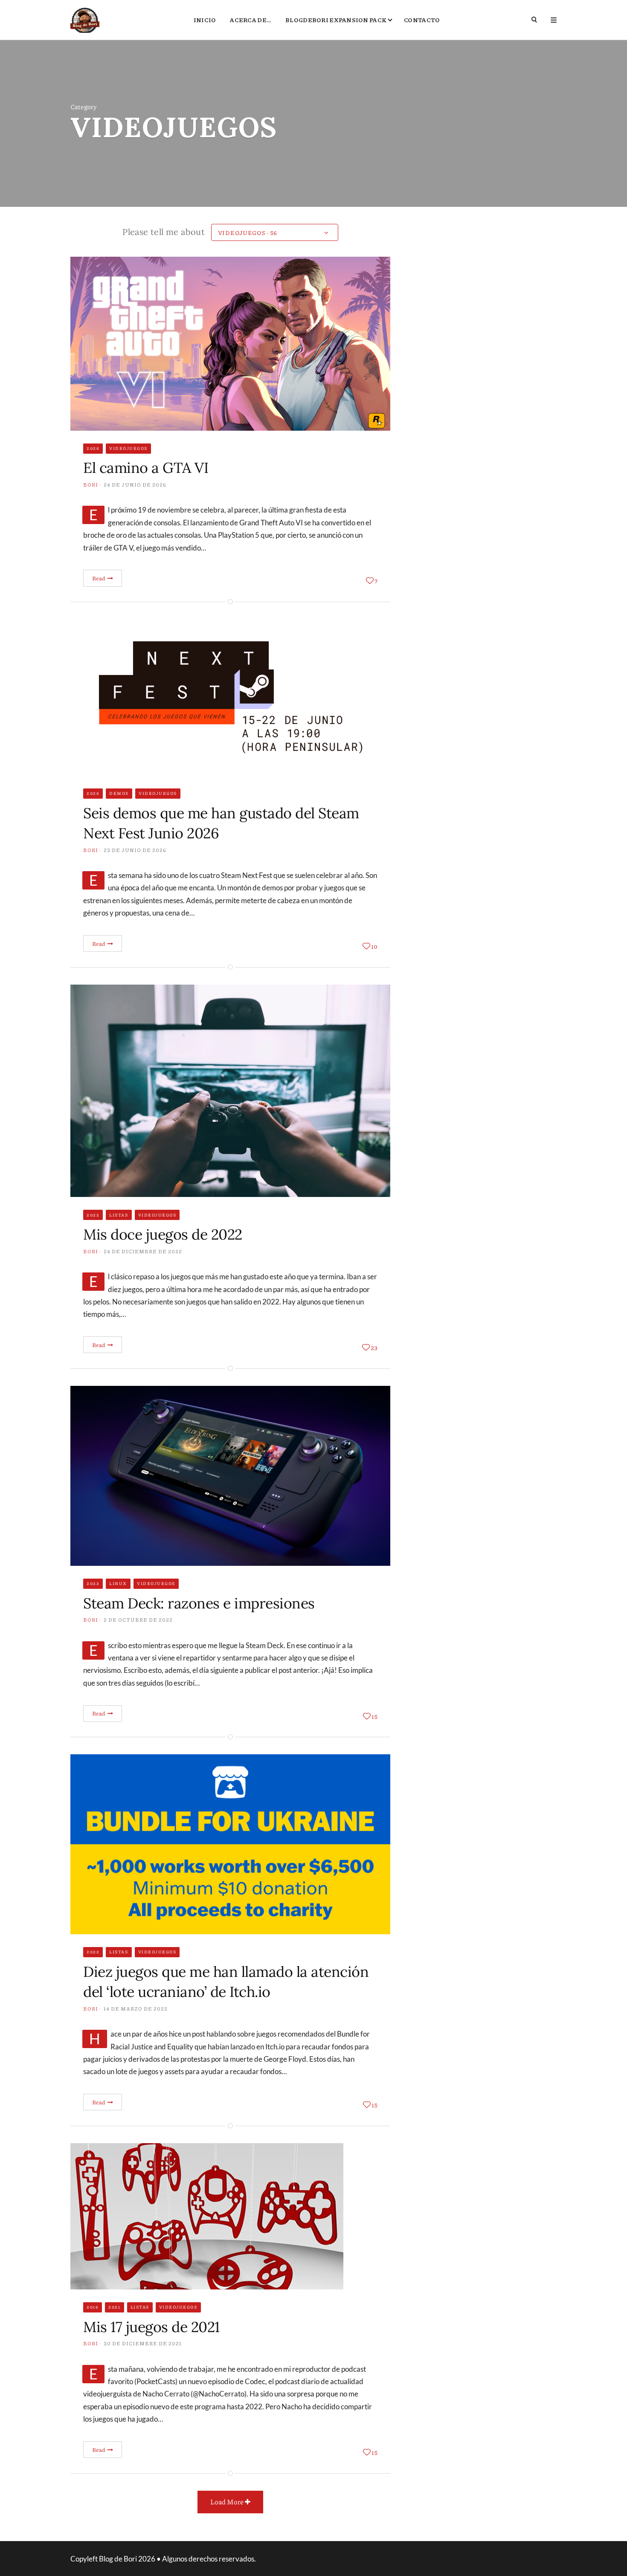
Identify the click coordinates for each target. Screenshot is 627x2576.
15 (374, 1716)
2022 (93, 1215)
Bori (91, 485)
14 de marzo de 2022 (136, 2009)
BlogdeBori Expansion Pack (336, 20)
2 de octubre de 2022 (138, 1620)
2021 (114, 2307)
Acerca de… (251, 20)
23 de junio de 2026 (135, 850)
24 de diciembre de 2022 (143, 1251)
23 (374, 1347)
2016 (93, 2307)
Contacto (422, 20)
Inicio (205, 20)
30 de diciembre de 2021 (143, 2343)
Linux (118, 1583)
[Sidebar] (554, 20)
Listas (119, 1215)
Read (99, 578)
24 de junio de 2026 (135, 485)
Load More (228, 2502)
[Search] (535, 20)
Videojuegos (128, 448)
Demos (119, 793)
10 (374, 946)
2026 (93, 448)
